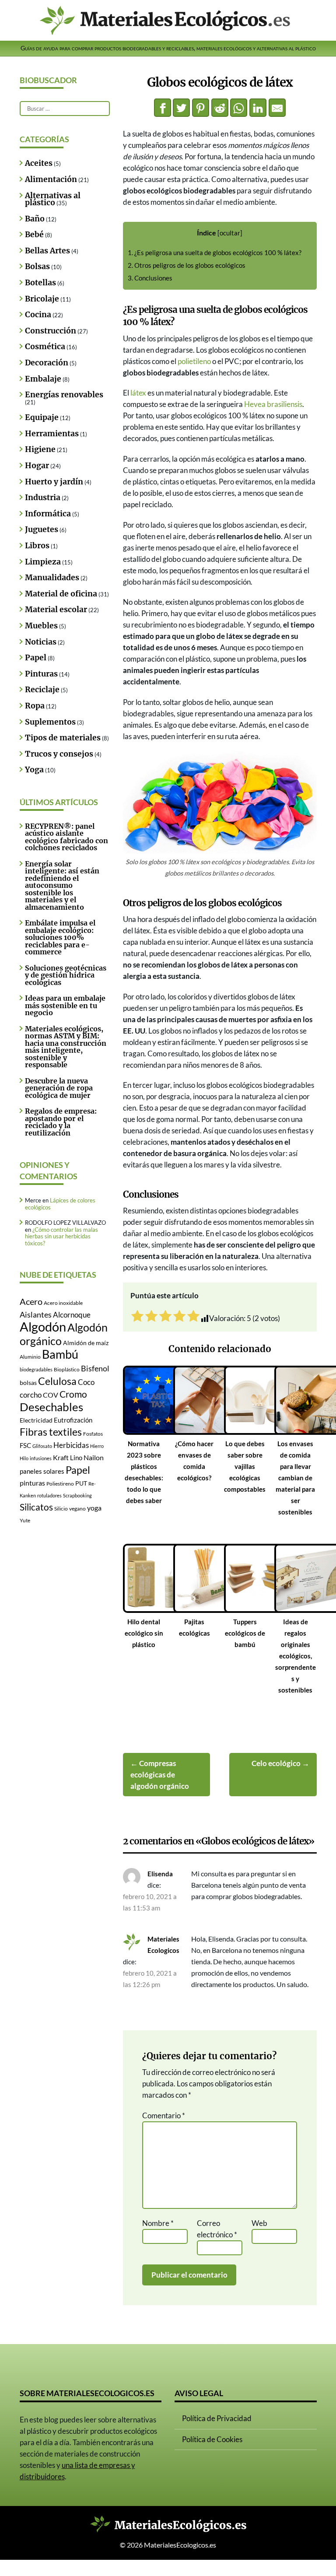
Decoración (47, 363)
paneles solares (42, 1471)
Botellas (40, 283)
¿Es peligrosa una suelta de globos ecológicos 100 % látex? (215, 253)
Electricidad (36, 1420)
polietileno (194, 361)
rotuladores (49, 1495)
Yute (25, 1520)
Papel (36, 658)
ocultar (230, 233)
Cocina (38, 315)
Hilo (24, 1458)
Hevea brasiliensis (273, 404)
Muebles (41, 626)
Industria (43, 498)
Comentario (164, 2115)
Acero (31, 1301)
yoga (94, 1508)
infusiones (41, 1458)
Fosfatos (93, 1434)
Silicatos (36, 1507)
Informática (48, 514)
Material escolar (56, 610)
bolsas (28, 1383)
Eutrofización (73, 1420)
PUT (81, 1483)
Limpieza (43, 562)
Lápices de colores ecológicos (60, 1204)
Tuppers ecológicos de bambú (245, 1633)
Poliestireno (60, 1484)
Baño (35, 219)
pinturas (32, 1483)
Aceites (39, 163)
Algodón (43, 1327)
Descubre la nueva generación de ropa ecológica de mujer (59, 1088)
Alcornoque (72, 1315)
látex (138, 393)
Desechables (51, 1407)
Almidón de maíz (86, 1343)
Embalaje (43, 379)
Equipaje (42, 417)
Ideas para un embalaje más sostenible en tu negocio (65, 1005)
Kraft (61, 1457)
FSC (25, 1446)
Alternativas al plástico (53, 199)
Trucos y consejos (59, 754)
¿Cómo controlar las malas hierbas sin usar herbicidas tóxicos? (61, 1236)
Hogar (37, 466)
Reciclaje (42, 690)
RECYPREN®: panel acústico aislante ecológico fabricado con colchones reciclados (66, 837)
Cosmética (45, 347)
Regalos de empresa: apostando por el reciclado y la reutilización (61, 1122)
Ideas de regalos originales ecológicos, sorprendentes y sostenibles (296, 1656)
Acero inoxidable (63, 1303)
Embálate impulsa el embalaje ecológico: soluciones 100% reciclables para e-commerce (60, 937)
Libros (37, 546)
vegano (77, 1509)
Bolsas (37, 266)
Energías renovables (64, 395)
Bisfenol (95, 1368)
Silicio (61, 1509)
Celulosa (57, 1381)
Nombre (158, 2223)
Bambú (60, 1354)
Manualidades (52, 578)
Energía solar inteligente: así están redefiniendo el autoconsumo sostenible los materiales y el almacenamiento (62, 885)
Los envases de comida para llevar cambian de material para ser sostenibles (295, 1478)
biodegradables (36, 1369)
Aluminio (30, 1357)
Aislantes (36, 1314)
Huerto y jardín (54, 482)
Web (259, 2223)
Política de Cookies (212, 2439)
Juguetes (42, 529)
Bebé (34, 235)
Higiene (40, 449)
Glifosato (42, 1446)
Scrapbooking (77, 1495)
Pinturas (41, 674)
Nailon (94, 1457)
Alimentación (51, 179)
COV (51, 1395)
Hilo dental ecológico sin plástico (144, 1633)
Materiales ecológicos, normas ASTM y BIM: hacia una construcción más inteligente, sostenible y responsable (66, 1047)
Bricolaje (42, 299)
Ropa (35, 706)
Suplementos (50, 722)
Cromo (73, 1394)
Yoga (34, 770)
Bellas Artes (47, 251)
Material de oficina (61, 594)
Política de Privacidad (217, 2418)
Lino (76, 1458)
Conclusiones (150, 278)
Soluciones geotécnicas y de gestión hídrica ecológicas (66, 975)
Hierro (97, 1446)
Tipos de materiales (63, 738)
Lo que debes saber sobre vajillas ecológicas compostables (245, 1466)
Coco (86, 1382)
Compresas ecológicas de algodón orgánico (160, 1775)
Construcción (51, 331)
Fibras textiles (51, 1432)
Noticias (41, 642)
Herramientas (52, 434)
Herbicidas (71, 1445)
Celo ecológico (276, 1763)
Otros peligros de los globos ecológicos (187, 265)
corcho (31, 1395)
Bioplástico (67, 1369)
